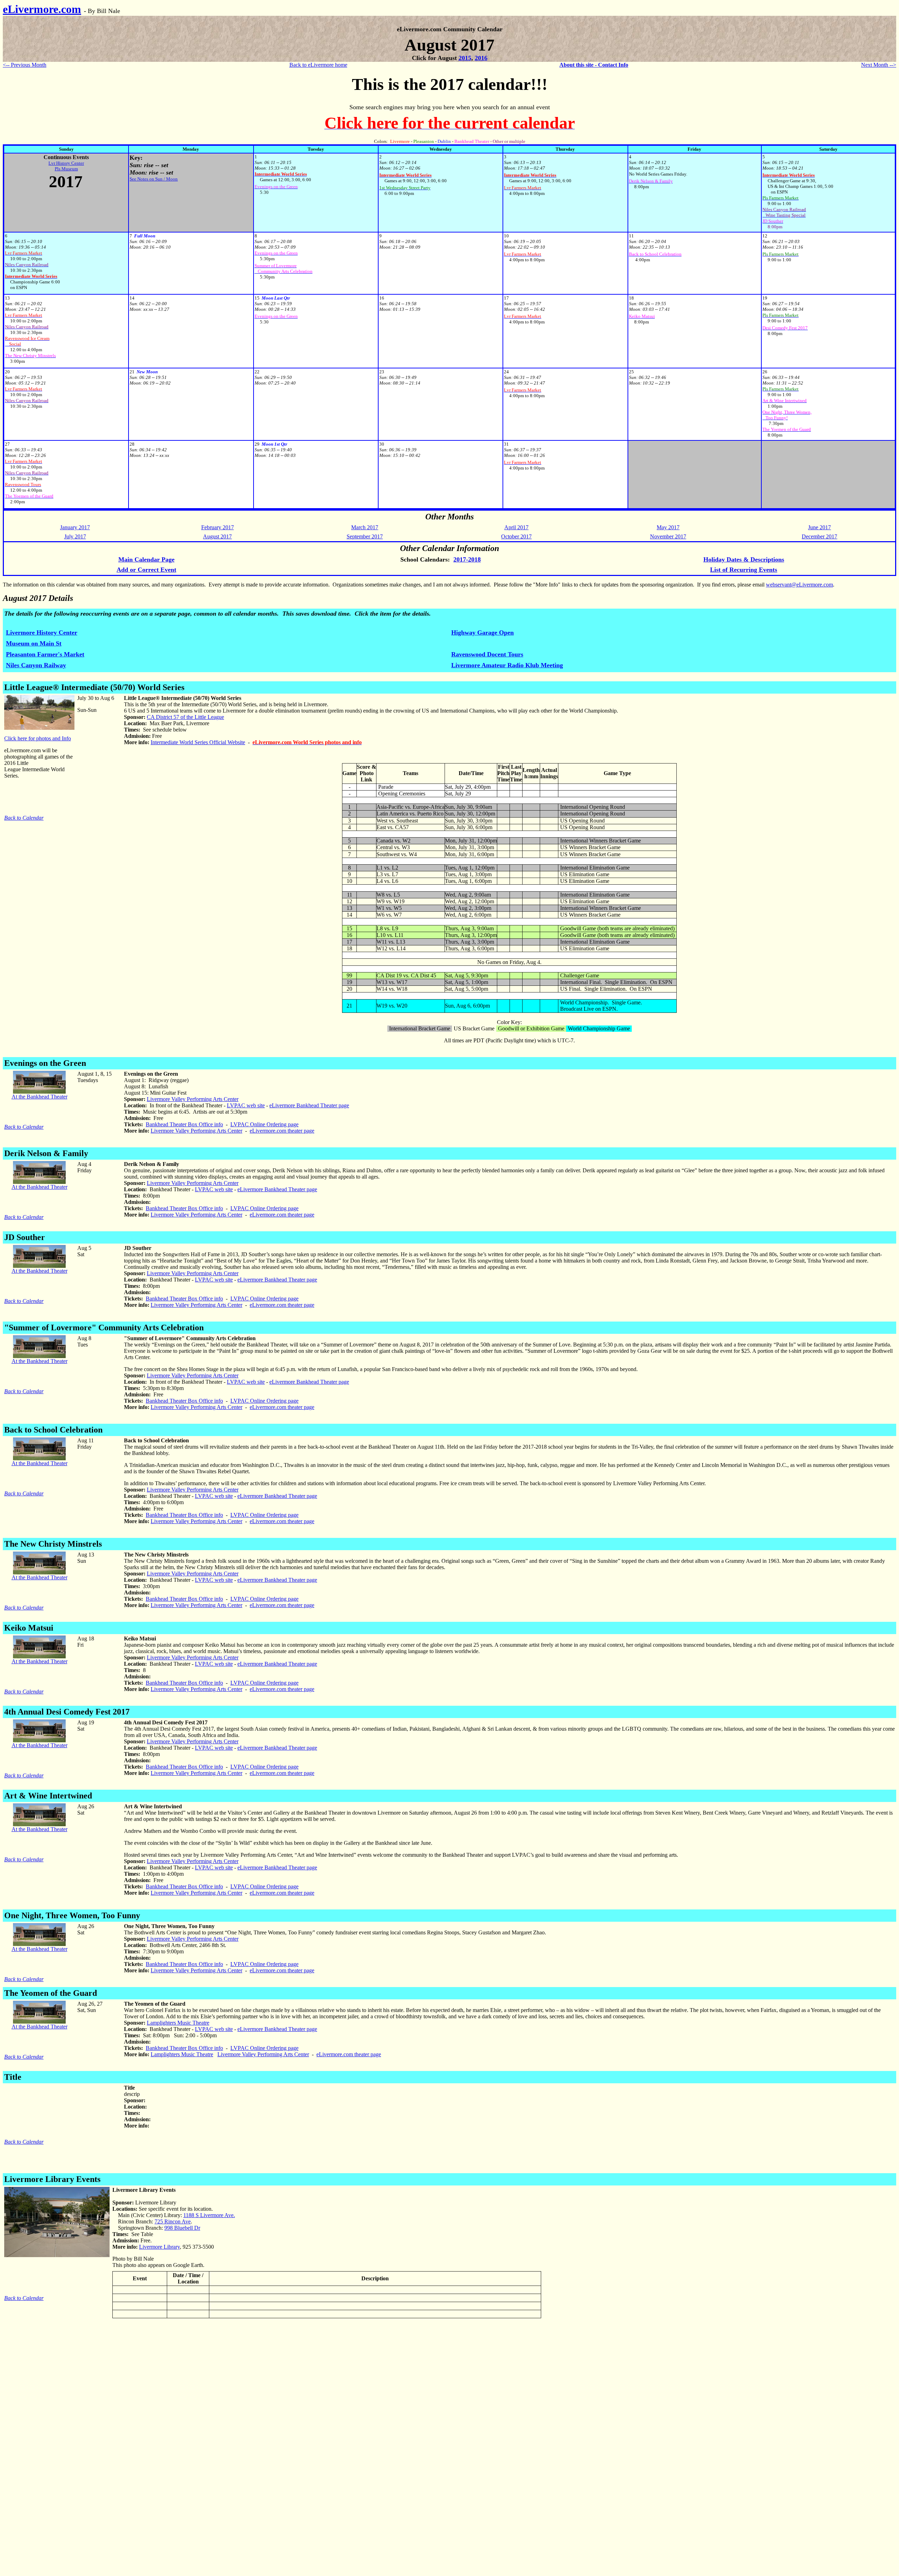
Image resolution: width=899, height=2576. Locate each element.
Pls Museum (66, 169)
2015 (465, 58)
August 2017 (217, 536)
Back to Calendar (24, 818)
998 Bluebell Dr (182, 2228)
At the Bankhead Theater (40, 1097)
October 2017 (516, 536)
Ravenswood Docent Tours (487, 654)
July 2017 (75, 536)
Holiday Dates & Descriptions (744, 559)
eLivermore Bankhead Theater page (309, 1105)
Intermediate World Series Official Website (198, 742)
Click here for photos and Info (38, 738)
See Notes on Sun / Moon (154, 179)
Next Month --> (879, 65)
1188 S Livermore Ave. (209, 2215)
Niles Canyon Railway (36, 665)
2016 (481, 58)
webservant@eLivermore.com (799, 585)
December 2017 (819, 536)
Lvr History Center (66, 163)
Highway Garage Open (483, 632)
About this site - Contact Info (594, 65)
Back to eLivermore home (318, 65)
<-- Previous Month (25, 65)
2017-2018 (467, 559)
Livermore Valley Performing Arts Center (193, 1099)
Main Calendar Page (146, 559)
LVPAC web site (246, 1105)
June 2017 (819, 527)
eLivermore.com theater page (282, 1131)
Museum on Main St (34, 643)
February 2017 (218, 527)
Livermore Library (159, 2247)
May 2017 (668, 527)
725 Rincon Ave (173, 2221)
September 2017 (365, 536)
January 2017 (75, 527)
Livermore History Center (42, 632)
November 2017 (668, 536)
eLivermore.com (42, 9)
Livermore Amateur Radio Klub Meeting (507, 665)
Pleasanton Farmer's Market (45, 654)
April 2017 (516, 527)
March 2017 (365, 527)
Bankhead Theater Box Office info (184, 1124)
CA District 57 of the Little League (185, 717)
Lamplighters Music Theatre (178, 2023)
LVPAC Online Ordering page (264, 1124)
